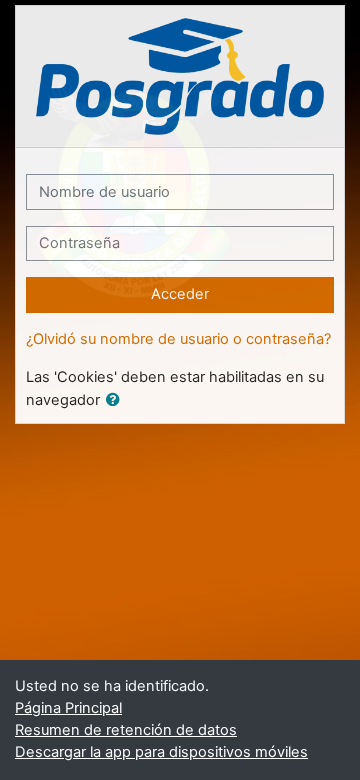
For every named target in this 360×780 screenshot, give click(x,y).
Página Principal (68, 708)
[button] (117, 401)
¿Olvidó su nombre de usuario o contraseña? (178, 339)
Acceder (180, 294)
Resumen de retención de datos (126, 730)
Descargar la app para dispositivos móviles (161, 752)
